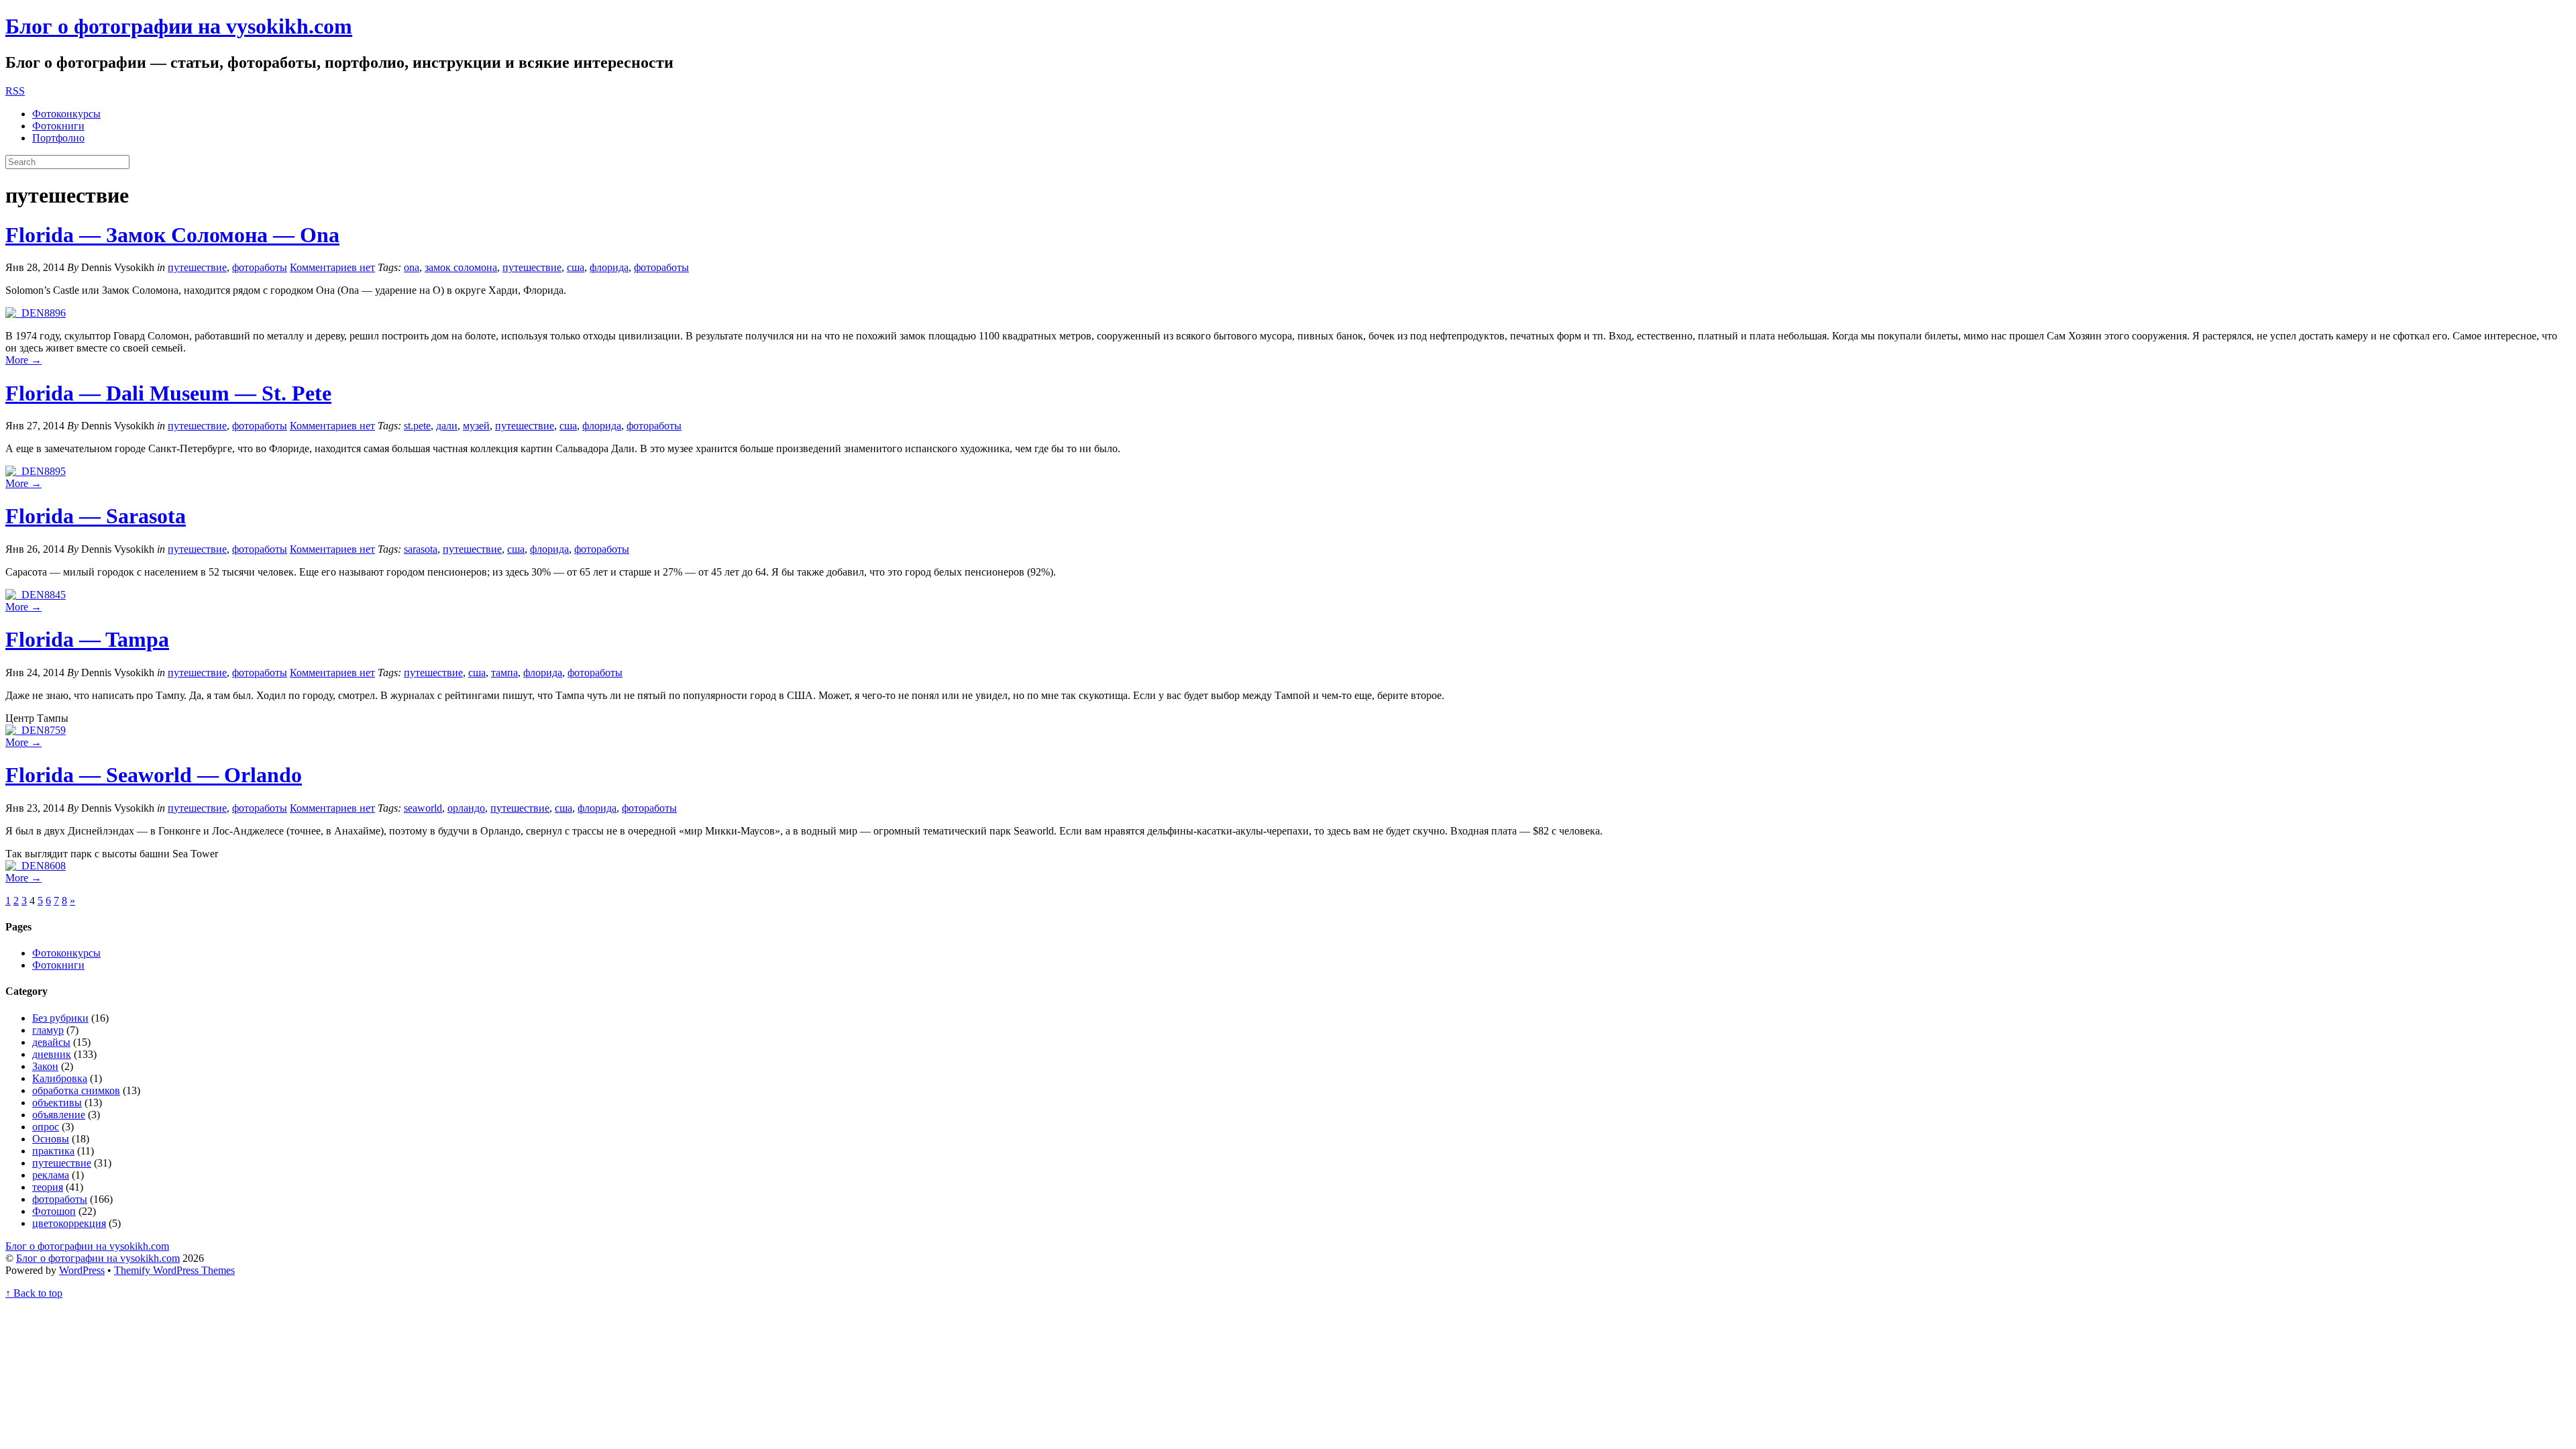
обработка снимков (76, 1090)
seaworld (423, 808)
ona (412, 267)
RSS (15, 91)
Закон (45, 1066)
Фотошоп (54, 1211)
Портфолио (58, 138)
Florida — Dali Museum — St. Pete (168, 393)
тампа (504, 673)
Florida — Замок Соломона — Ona (172, 235)
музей (476, 426)
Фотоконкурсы (66, 114)
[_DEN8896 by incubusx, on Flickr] (36, 313)
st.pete (417, 426)
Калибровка (60, 1078)
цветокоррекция (69, 1223)
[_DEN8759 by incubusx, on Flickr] (36, 730)
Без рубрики (60, 1018)
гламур (48, 1030)
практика (53, 1151)
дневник (52, 1054)
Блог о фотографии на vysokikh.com (179, 26)
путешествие (197, 267)
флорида (609, 267)
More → (23, 360)
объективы (57, 1103)
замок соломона (461, 267)
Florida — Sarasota (96, 516)
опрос (46, 1127)
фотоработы (260, 267)
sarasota (421, 549)
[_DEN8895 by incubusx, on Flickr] (36, 471)
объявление (59, 1115)
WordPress (82, 1270)
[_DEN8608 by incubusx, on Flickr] (36, 866)
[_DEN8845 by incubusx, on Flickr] (36, 595)
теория (48, 1187)
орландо (466, 808)
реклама (51, 1175)
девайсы (51, 1042)
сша (576, 267)
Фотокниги (58, 126)
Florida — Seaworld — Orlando (154, 775)
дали (447, 426)
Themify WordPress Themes (174, 1270)
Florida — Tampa (87, 639)
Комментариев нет (332, 267)
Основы (51, 1139)
